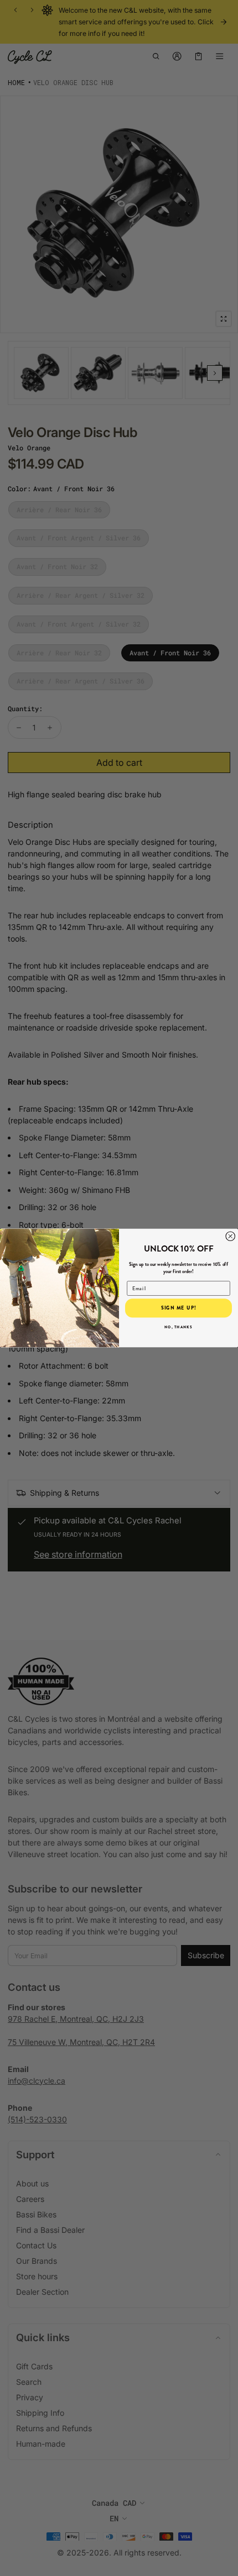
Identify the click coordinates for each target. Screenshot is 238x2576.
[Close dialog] (231, 1236)
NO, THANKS (178, 1327)
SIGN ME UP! (179, 1308)
